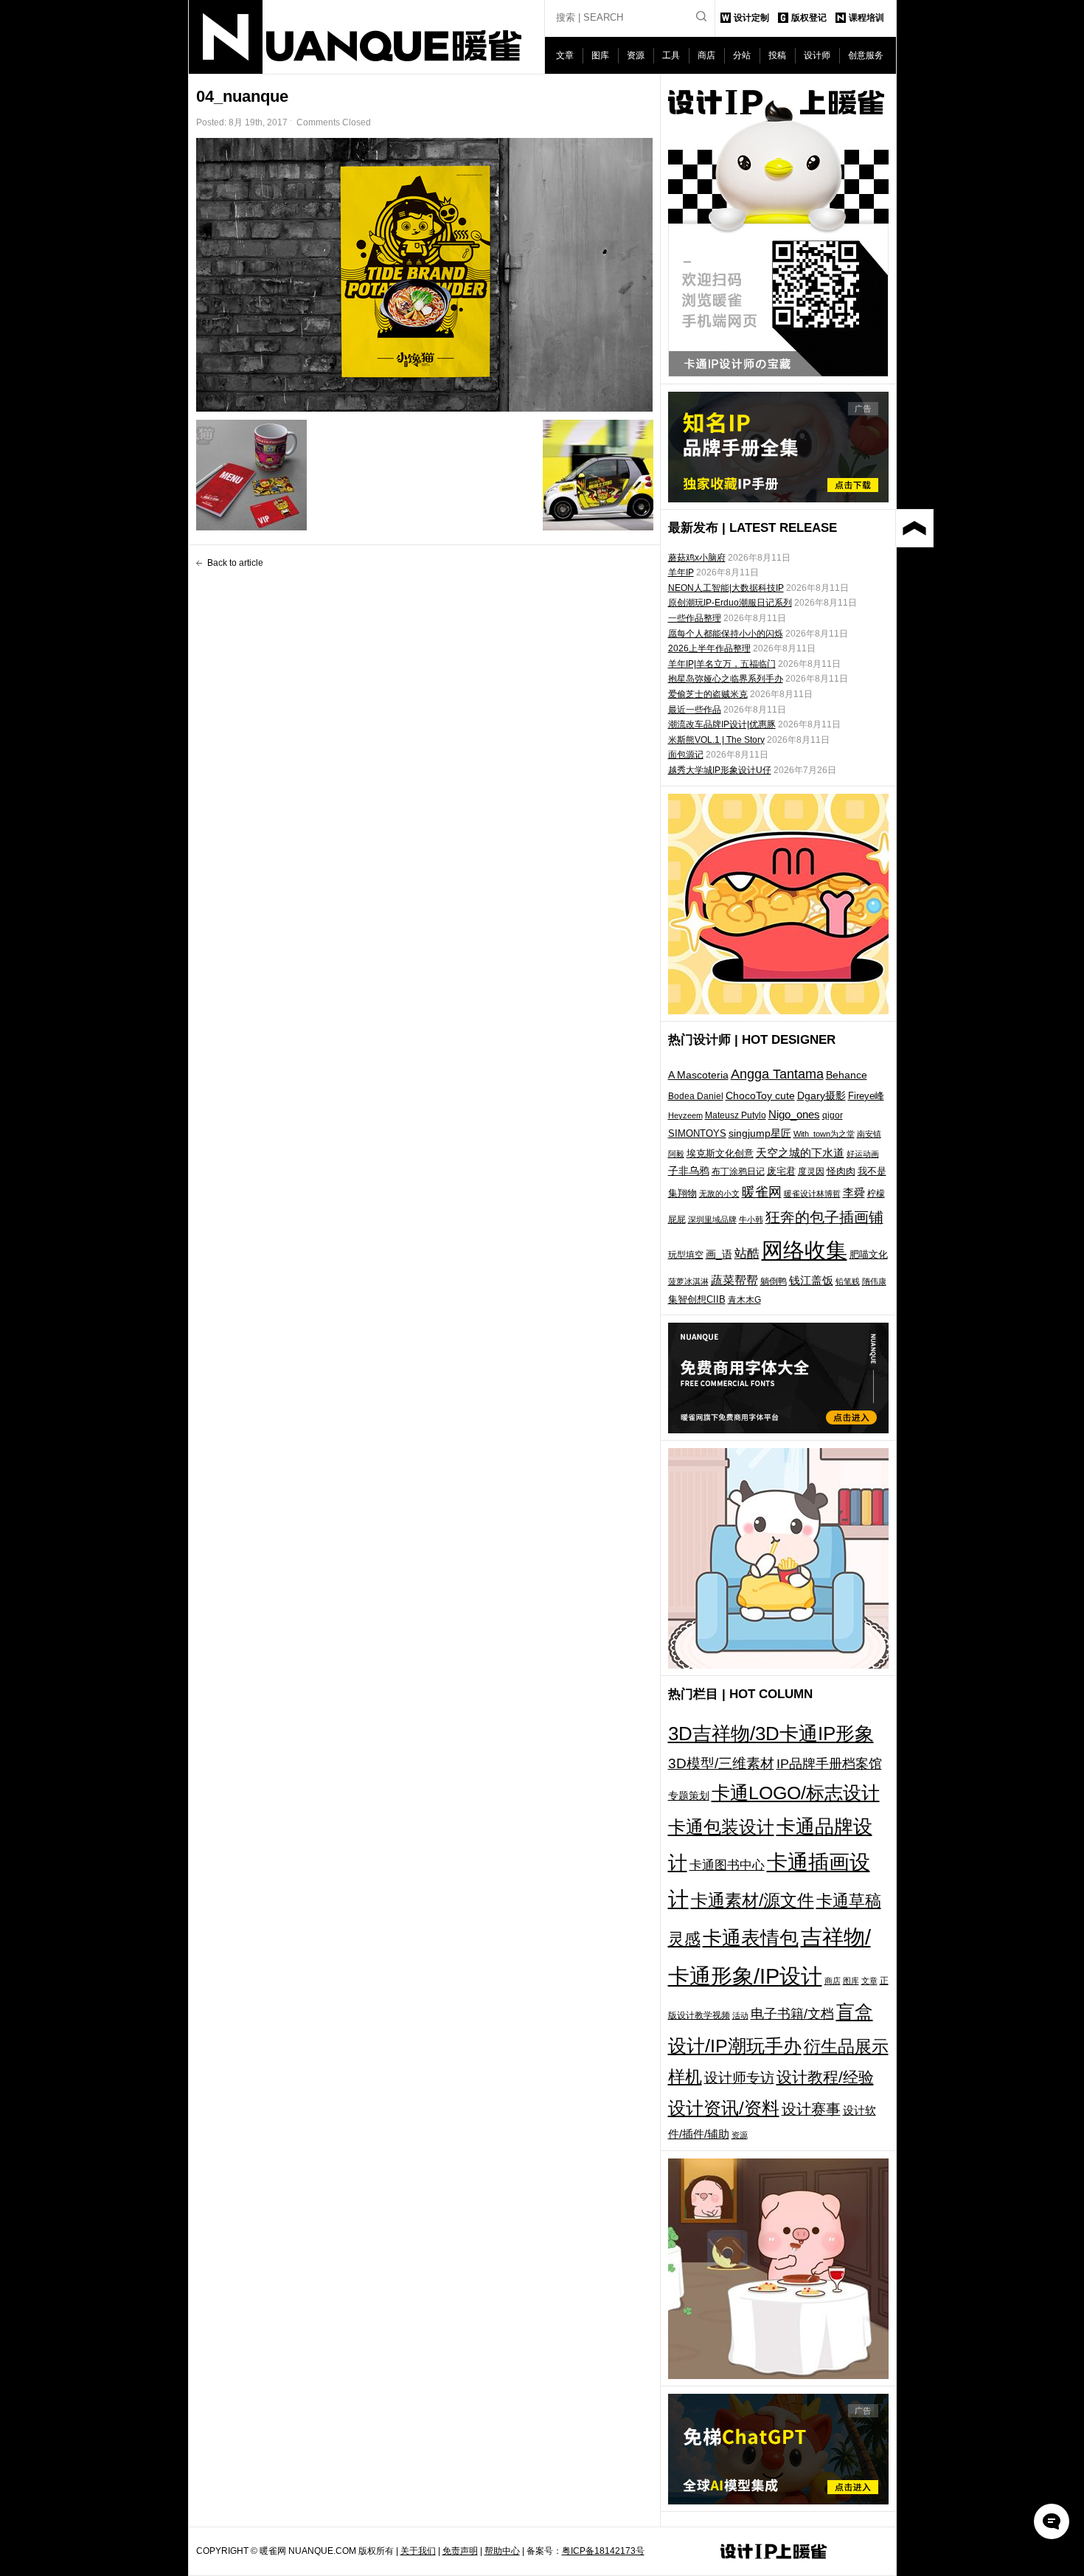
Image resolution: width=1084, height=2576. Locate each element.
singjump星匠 (760, 1133)
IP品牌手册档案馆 (829, 1764)
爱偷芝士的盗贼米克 (708, 694)
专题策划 (689, 1796)
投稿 (777, 55)
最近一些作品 (695, 710)
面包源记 (686, 755)
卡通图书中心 (727, 1865)
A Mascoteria (698, 1075)
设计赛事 (811, 2109)
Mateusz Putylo (736, 1115)
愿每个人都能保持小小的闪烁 (726, 634)
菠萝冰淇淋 (688, 1281)
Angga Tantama (777, 1074)
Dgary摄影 (821, 1095)
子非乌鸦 (689, 1171)
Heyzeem (685, 1115)
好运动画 (863, 1154)
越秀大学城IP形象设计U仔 (720, 770)
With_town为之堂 (824, 1134)
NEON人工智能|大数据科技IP (726, 588)
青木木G (744, 1299)
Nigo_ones (794, 1115)
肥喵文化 (869, 1254)
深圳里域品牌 (712, 1219)
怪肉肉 (841, 1171)
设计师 (817, 55)
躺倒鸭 (774, 1281)
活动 (740, 2015)
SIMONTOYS (697, 1133)
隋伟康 (874, 1281)
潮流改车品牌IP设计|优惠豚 (722, 724)
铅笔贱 (848, 1281)
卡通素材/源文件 (753, 1901)
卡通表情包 (751, 1938)
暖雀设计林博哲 (812, 1194)
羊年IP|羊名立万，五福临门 (722, 664)
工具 (671, 55)
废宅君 (781, 1171)
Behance (847, 1075)
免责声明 (460, 2551)
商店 (706, 55)
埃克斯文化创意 (720, 1153)
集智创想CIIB (697, 1299)
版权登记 (809, 18)
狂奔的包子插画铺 (824, 1217)
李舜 (854, 1192)
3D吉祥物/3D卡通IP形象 (771, 1734)
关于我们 (418, 2551)
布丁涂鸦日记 (738, 1171)
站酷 (747, 1253)
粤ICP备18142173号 (603, 2551)
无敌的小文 (719, 1194)
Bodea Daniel (696, 1096)
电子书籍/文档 (792, 2014)
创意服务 (866, 55)
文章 (565, 55)
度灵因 (811, 1171)
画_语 (719, 1254)
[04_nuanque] (425, 275)
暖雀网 (762, 1192)
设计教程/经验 (825, 2077)
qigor (833, 1115)
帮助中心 (502, 2551)
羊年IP (681, 572)
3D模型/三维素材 (721, 1763)
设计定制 (751, 18)
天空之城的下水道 (800, 1153)
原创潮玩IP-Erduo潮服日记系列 (730, 603)
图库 (600, 55)
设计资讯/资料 (724, 2108)
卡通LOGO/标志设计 (796, 1793)
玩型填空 (686, 1255)
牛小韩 (751, 1219)
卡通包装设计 (721, 1827)
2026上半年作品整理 (709, 648)
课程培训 (866, 18)
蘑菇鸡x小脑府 (697, 558)
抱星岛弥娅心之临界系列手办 (726, 679)
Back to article (235, 563)
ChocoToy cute (760, 1095)
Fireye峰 (866, 1096)
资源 (636, 55)
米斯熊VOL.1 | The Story (716, 740)
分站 (742, 55)
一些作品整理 (695, 618)
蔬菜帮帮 (734, 1280)
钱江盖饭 (811, 1280)
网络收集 (805, 1250)
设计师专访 (739, 2078)
